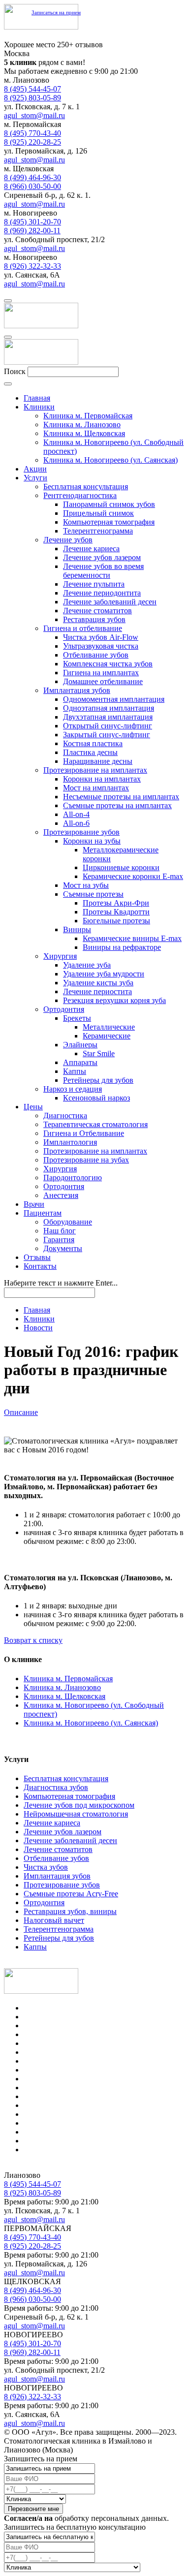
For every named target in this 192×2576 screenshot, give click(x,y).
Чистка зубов (46, 1867)
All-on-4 (76, 814)
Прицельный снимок (98, 513)
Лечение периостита (97, 991)
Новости (38, 1328)
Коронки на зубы (92, 841)
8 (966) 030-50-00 (32, 186)
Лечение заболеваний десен (110, 602)
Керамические (107, 1036)
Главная (37, 1310)
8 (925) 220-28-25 (32, 142)
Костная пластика (93, 743)
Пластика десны (90, 752)
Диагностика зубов (56, 1787)
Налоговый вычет (54, 1920)
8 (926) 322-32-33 (32, 266)
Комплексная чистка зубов (108, 664)
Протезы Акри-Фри (116, 903)
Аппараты (80, 1062)
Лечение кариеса (91, 549)
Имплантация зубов (77, 690)
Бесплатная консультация (86, 487)
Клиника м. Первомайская (68, 1679)
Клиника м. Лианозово (62, 1687)
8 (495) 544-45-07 (32, 89)
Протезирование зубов (81, 832)
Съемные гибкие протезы (67, 2105)
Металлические (109, 1027)
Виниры (77, 929)
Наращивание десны (98, 761)
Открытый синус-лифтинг (108, 726)
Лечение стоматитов (97, 611)
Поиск (15, 371)
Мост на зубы (86, 885)
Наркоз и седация (73, 1089)
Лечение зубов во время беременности (103, 571)
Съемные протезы (93, 894)
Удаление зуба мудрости (104, 974)
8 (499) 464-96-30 (32, 177)
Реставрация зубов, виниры (70, 1911)
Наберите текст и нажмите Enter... (61, 1283)
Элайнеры (80, 1045)
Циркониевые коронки (121, 867)
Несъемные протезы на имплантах (121, 797)
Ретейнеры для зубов (98, 1080)
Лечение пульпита (94, 584)
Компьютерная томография (109, 522)
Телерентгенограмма (98, 531)
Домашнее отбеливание (103, 681)
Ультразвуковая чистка (101, 646)
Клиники (39, 1319)
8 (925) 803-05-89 (32, 98)
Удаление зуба (87, 965)
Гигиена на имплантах (101, 673)
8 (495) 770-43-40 (32, 133)
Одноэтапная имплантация (109, 708)
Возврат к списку (33, 1640)
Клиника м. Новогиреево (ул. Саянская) (91, 1723)
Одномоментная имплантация (114, 699)
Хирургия (60, 956)
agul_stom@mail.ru (34, 115)
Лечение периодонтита (102, 593)
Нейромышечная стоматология (76, 1814)
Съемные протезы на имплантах (117, 805)
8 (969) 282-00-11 (32, 231)
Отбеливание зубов (96, 655)
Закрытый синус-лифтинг (107, 735)
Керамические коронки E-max (133, 876)
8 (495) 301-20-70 (32, 222)
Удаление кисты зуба (98, 983)
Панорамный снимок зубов (109, 504)
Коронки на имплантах (102, 779)
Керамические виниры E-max (132, 938)
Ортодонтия (64, 1009)
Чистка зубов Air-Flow (101, 637)
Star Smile (99, 1053)
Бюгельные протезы (116, 921)
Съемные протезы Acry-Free (71, 1894)
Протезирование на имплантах (95, 770)
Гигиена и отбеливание (83, 628)
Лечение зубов (68, 540)
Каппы (75, 1071)
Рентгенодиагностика (80, 495)
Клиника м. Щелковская (64, 1696)
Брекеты (77, 1018)
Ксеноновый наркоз (96, 1098)
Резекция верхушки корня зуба (114, 1000)
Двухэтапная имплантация (108, 717)
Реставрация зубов (94, 619)
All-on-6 (76, 823)
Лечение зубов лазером (102, 557)
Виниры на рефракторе (122, 947)
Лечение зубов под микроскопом (79, 1805)
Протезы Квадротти (116, 912)
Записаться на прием (56, 12)
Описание (21, 1412)
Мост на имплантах (96, 788)
